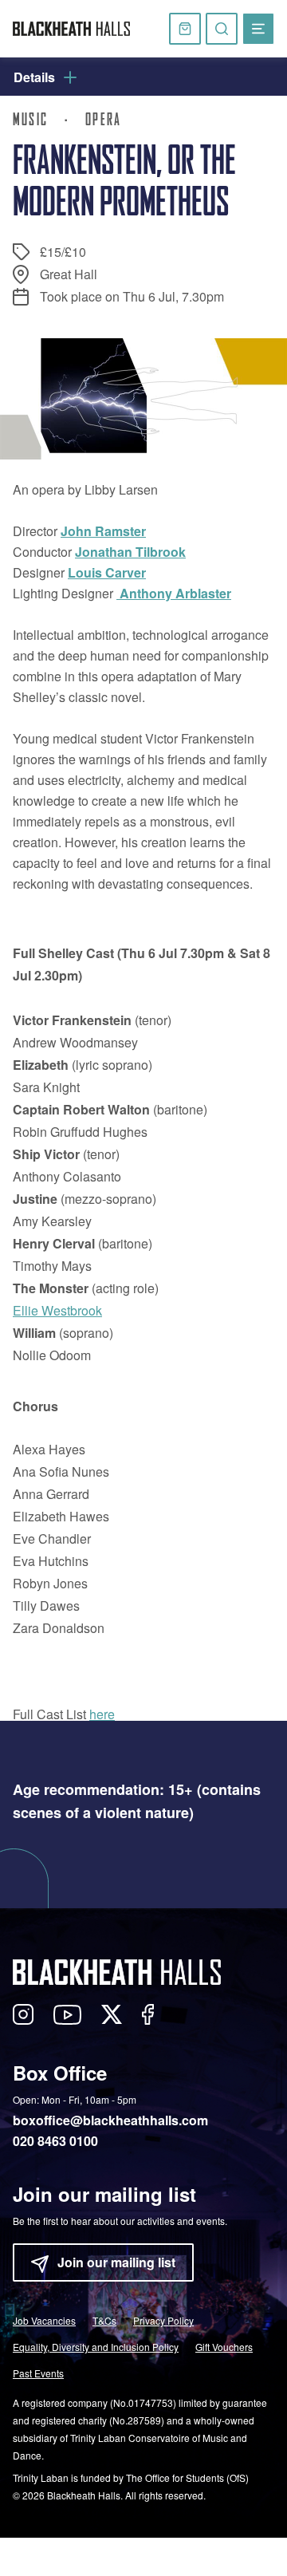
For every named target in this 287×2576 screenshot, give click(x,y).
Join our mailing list (116, 2262)
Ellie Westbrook (57, 1310)
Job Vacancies (44, 2320)
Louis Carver (107, 572)
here (102, 1714)
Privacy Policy (163, 2320)
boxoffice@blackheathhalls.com (110, 2120)
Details (34, 77)
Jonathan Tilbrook (130, 552)
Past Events (38, 2373)
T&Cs (104, 2320)
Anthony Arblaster (174, 593)
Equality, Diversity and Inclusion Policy (96, 2347)
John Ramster (103, 531)
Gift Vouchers (224, 2347)
